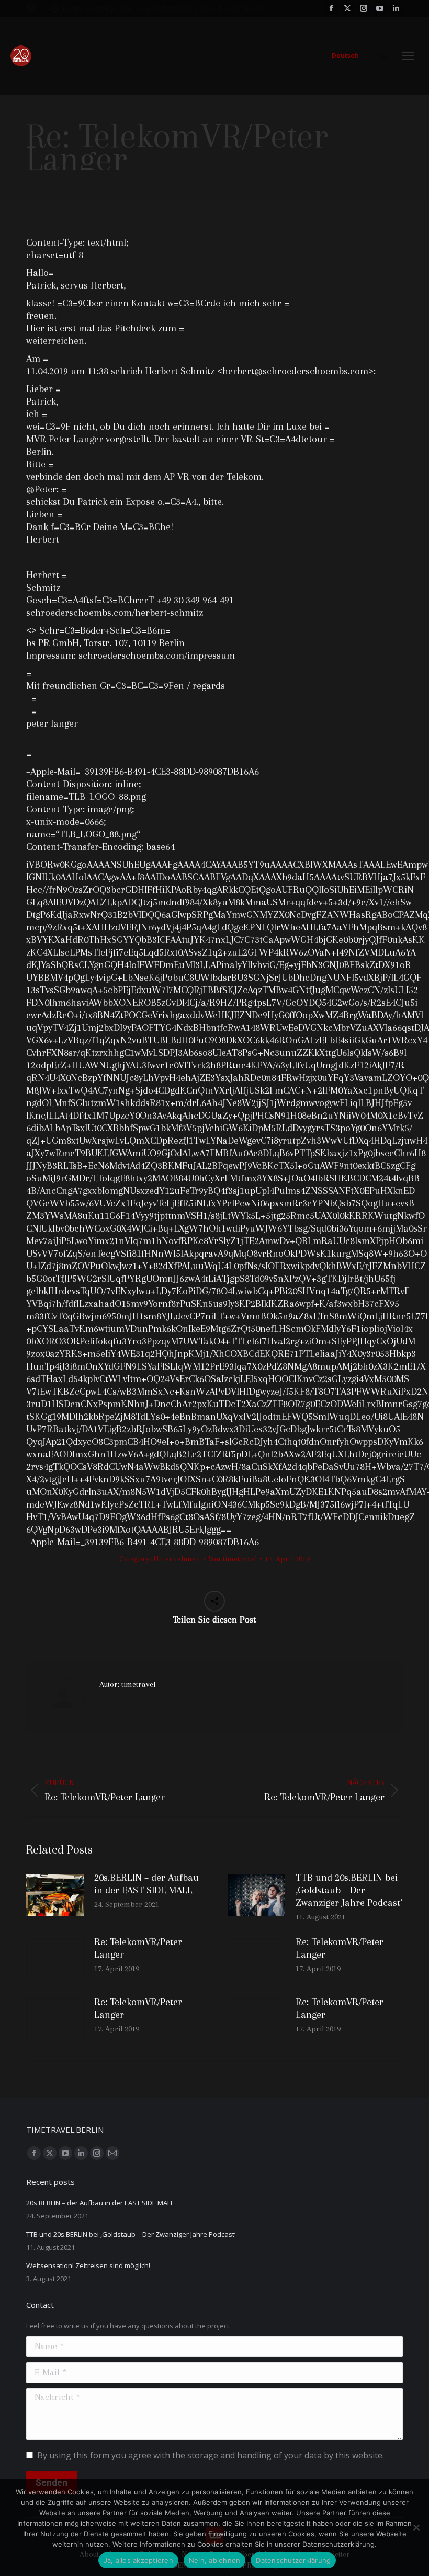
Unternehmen (177, 1559)
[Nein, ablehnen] (416, 2527)
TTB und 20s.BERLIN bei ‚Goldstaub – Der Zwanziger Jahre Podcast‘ (349, 1890)
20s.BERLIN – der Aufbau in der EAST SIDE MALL (146, 1884)
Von (233, 1559)
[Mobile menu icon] (408, 56)
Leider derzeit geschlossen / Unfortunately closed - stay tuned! (162, 9)
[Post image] (55, 1895)
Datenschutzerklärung (293, 2560)
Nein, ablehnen (215, 2560)
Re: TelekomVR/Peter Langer (138, 1948)
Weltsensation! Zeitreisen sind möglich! (88, 2265)
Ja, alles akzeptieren (138, 2560)
